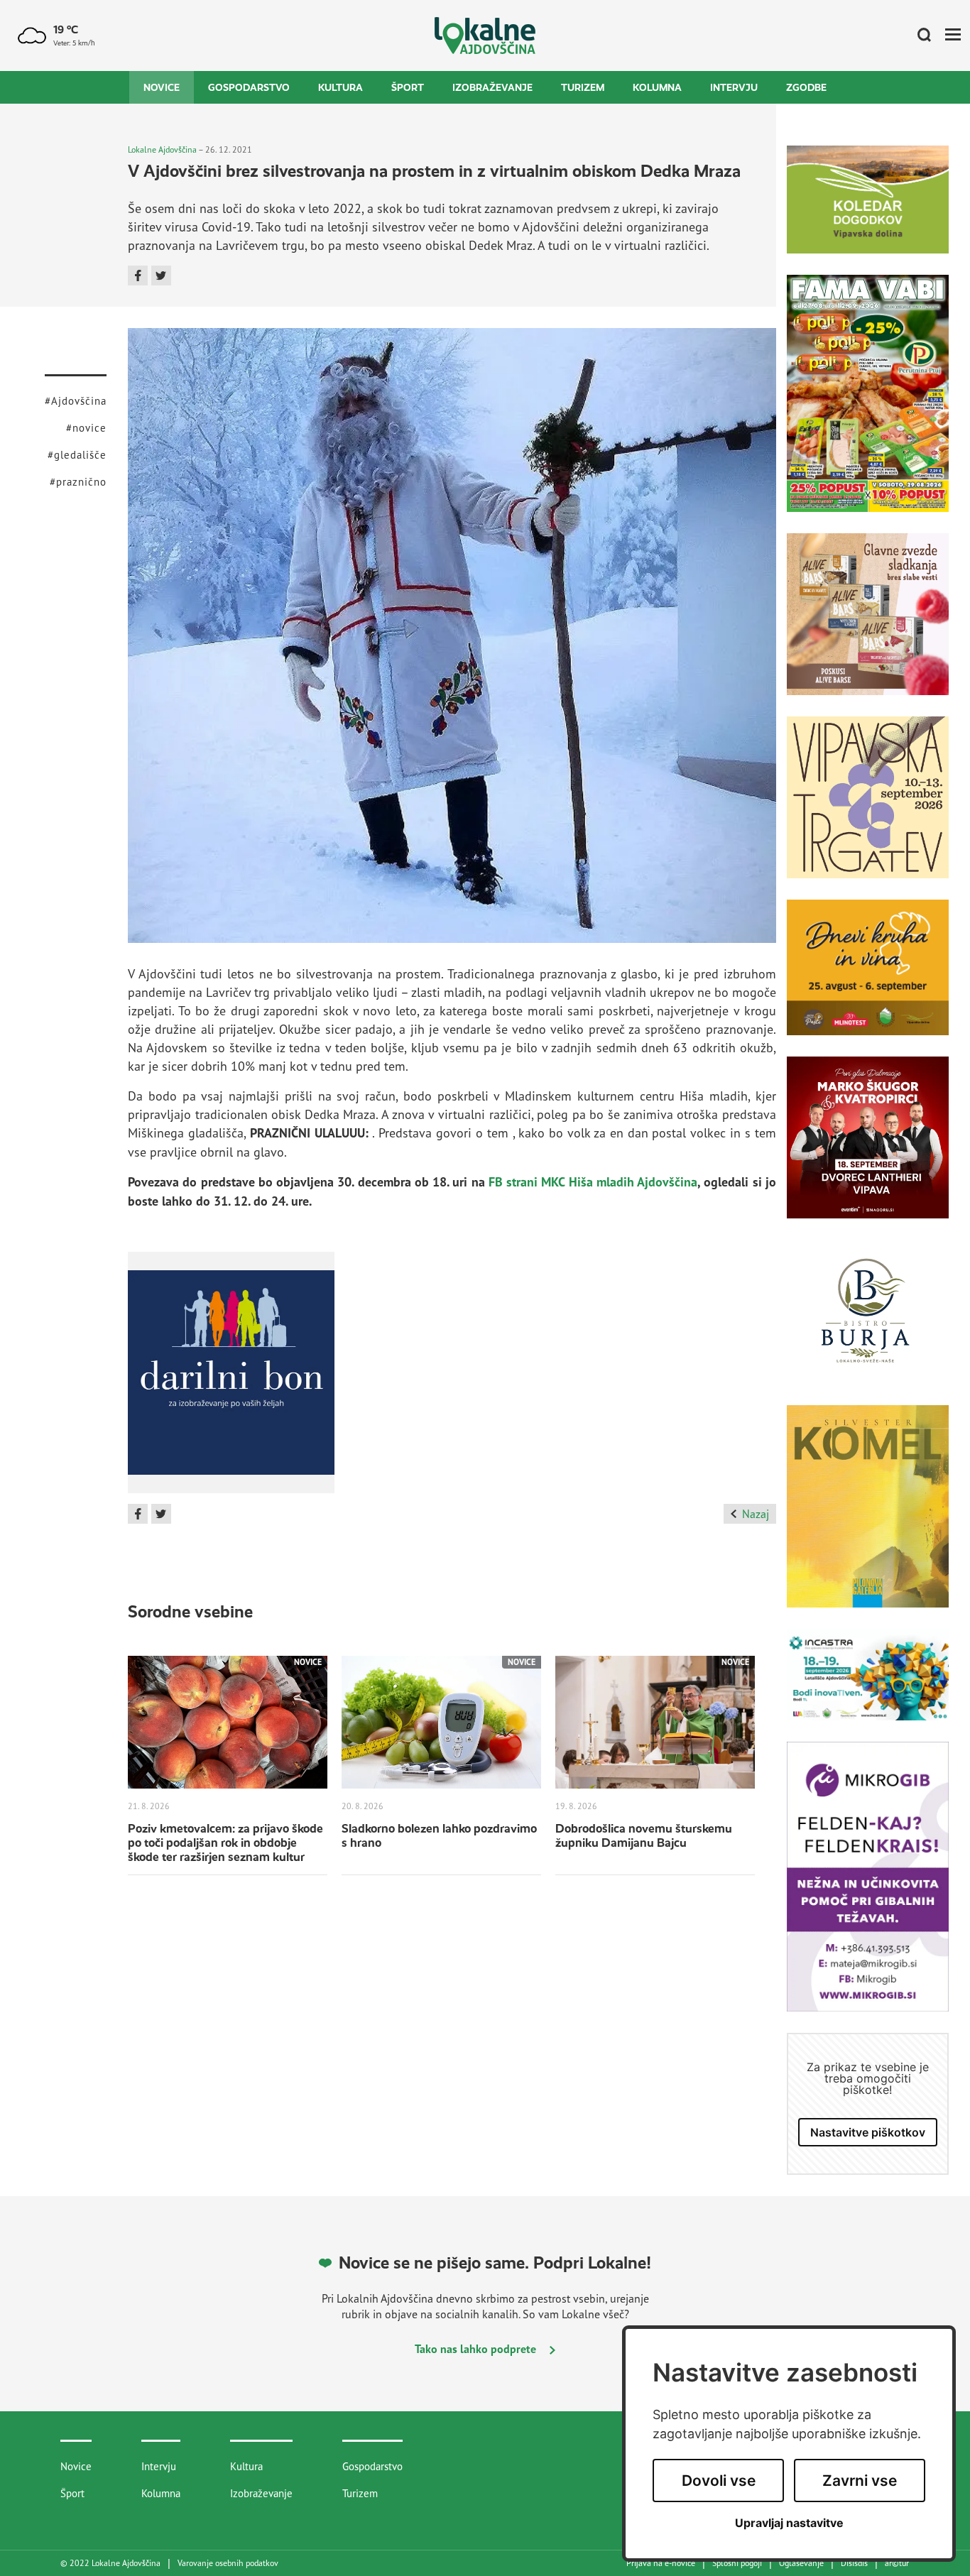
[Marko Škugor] (868, 1148)
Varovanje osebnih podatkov (228, 2563)
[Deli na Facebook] (138, 275)
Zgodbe (806, 87)
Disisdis (854, 2563)
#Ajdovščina (76, 401)
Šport (408, 87)
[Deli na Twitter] (161, 275)
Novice (162, 87)
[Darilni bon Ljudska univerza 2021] (231, 1377)
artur (897, 2563)
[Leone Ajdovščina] (868, 625)
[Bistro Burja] (868, 1322)
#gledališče (77, 455)
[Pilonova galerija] (868, 1517)
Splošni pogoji (737, 2563)
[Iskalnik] (919, 36)
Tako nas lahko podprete (477, 2349)
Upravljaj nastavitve (789, 2523)
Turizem (583, 87)
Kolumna (657, 87)
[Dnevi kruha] (868, 978)
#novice (86, 428)
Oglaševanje (801, 2563)
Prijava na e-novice (661, 2563)
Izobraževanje (492, 87)
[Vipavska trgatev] (868, 808)
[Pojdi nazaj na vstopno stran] (485, 36)
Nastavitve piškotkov (868, 2132)
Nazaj (756, 1514)
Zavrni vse (860, 2481)
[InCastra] (868, 1685)
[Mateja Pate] (868, 1887)
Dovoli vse (719, 2481)
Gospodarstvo (249, 87)
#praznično (78, 482)
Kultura (340, 87)
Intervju (734, 87)
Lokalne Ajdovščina (162, 149)
